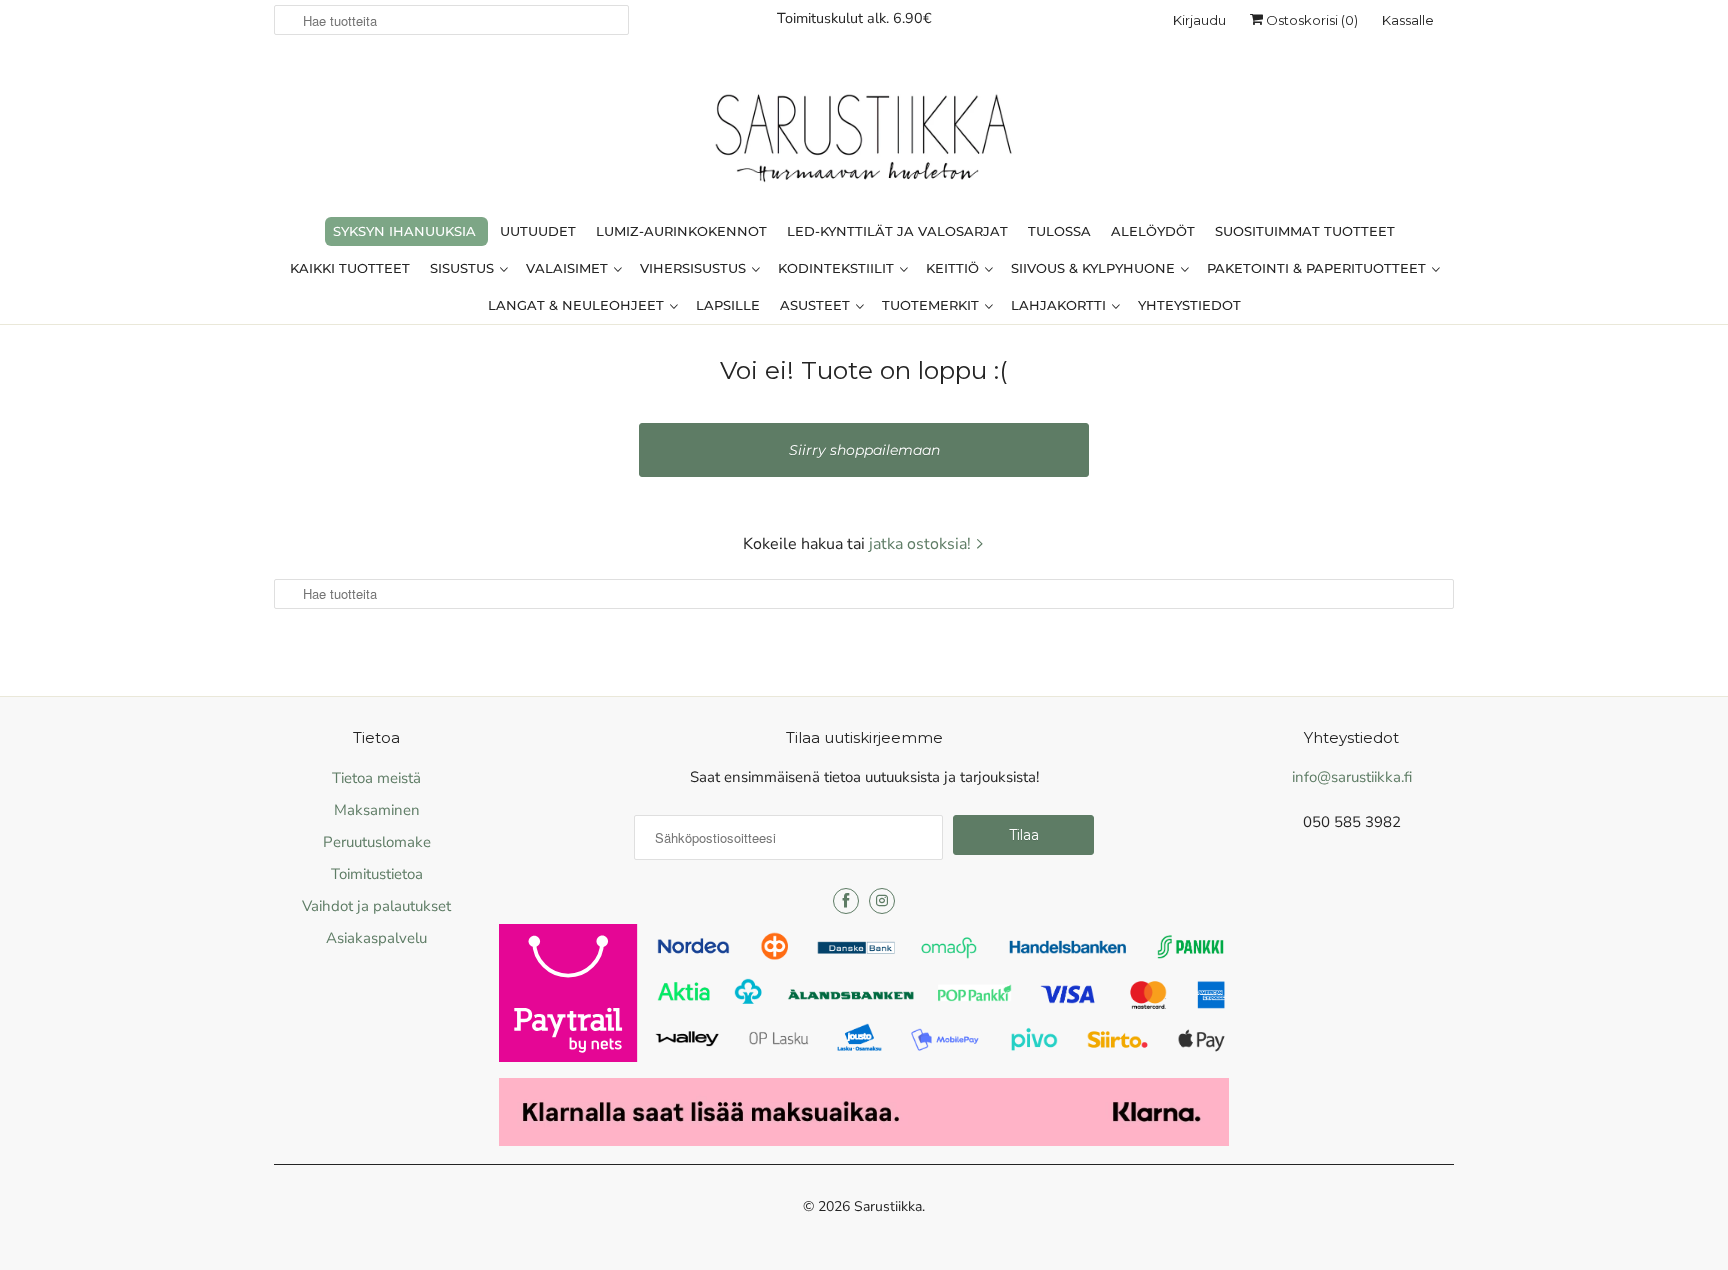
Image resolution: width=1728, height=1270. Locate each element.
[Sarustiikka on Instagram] (882, 901)
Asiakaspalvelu (376, 938)
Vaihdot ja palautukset (376, 906)
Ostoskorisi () (1310, 20)
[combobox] (451, 20)
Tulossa (1059, 231)
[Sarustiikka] (864, 143)
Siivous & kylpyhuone (1095, 268)
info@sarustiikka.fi (1352, 777)
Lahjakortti (1060, 305)
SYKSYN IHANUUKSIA (404, 231)
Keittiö (954, 268)
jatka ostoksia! (922, 544)
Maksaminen (377, 810)
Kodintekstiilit (838, 268)
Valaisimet (569, 268)
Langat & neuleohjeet (578, 305)
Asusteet (817, 305)
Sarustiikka (888, 1206)
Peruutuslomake (377, 842)
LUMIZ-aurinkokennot (681, 231)
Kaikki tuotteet (350, 268)
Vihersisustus (695, 268)
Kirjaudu (1199, 20)
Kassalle (1408, 20)
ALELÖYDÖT (1153, 231)
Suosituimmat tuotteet (1305, 231)
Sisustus (464, 268)
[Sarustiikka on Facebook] (846, 901)
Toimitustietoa (377, 874)
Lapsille (728, 305)
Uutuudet (538, 231)
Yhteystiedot (1189, 305)
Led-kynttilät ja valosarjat (897, 231)
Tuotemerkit (932, 305)
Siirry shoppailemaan (864, 450)
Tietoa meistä (376, 778)
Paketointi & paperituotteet (1318, 268)
